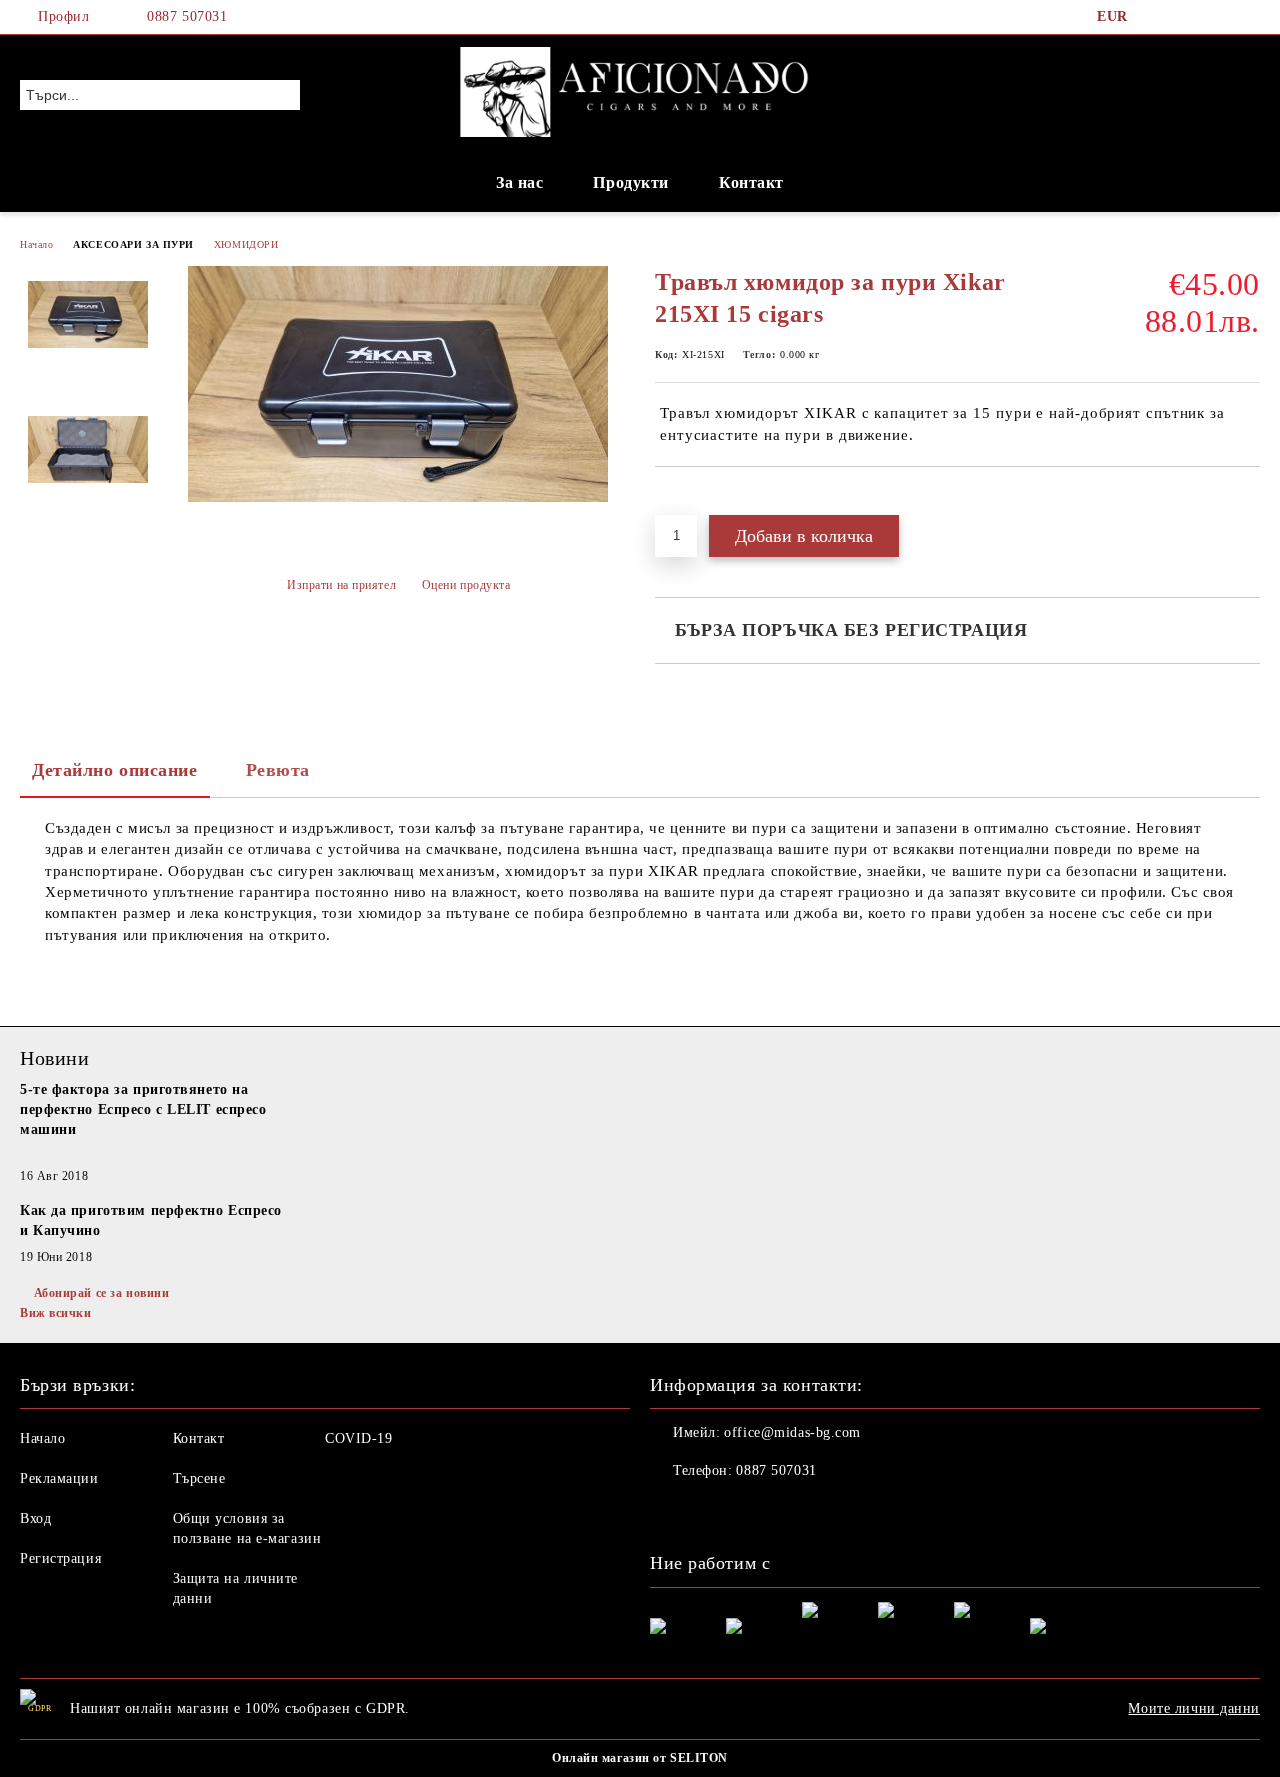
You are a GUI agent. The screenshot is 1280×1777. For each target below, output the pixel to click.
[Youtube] (754, 1511)
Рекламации (59, 1478)
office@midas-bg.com (792, 1432)
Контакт (751, 182)
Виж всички (56, 1313)
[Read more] (154, 1154)
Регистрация (60, 1558)
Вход (35, 1518)
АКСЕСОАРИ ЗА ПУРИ (133, 244)
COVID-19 (358, 1438)
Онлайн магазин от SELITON (640, 1758)
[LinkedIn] (1189, 17)
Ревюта (278, 770)
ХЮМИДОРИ (246, 244)
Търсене (199, 1478)
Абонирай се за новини (101, 1293)
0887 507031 (187, 16)
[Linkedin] (798, 1511)
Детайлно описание (115, 770)
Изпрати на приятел (341, 585)
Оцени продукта (466, 585)
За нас (519, 182)
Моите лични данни (1194, 1708)
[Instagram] (1219, 17)
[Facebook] (1159, 17)
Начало (36, 244)
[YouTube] (1249, 17)
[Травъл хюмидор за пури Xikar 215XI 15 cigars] (398, 497)
